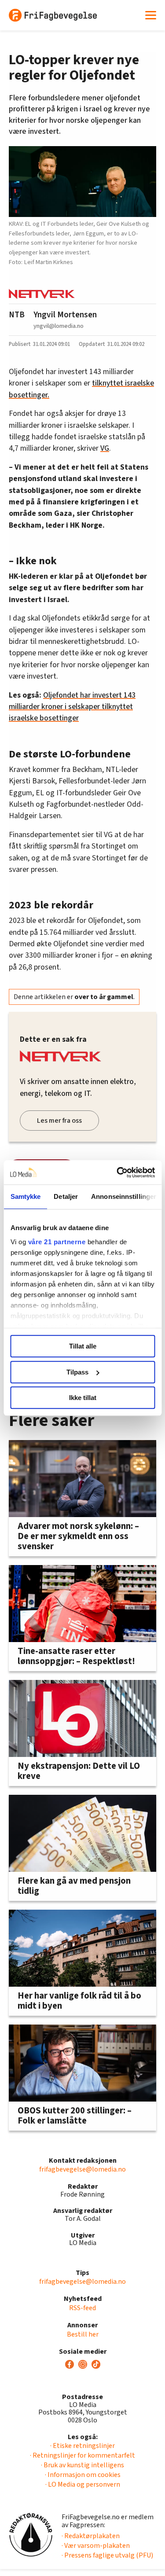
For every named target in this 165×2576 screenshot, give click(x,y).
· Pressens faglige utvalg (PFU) (107, 2555)
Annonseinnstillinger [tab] (124, 1196)
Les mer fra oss (59, 1121)
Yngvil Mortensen (65, 315)
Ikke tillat (83, 1398)
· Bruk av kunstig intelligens (82, 2465)
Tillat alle (83, 1346)
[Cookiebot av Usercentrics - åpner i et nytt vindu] (117, 1172)
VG (105, 448)
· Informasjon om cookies (83, 2475)
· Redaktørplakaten (91, 2536)
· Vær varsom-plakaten (96, 2546)
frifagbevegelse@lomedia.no (82, 2169)
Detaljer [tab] (66, 1196)
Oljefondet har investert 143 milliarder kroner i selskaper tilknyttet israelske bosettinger (72, 707)
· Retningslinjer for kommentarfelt (82, 2455)
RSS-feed (82, 2308)
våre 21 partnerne (57, 1242)
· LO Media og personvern (83, 2484)
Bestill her (83, 2334)
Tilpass (77, 1372)
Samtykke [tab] (25, 1196)
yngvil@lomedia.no (59, 326)
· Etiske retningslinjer (82, 2446)
